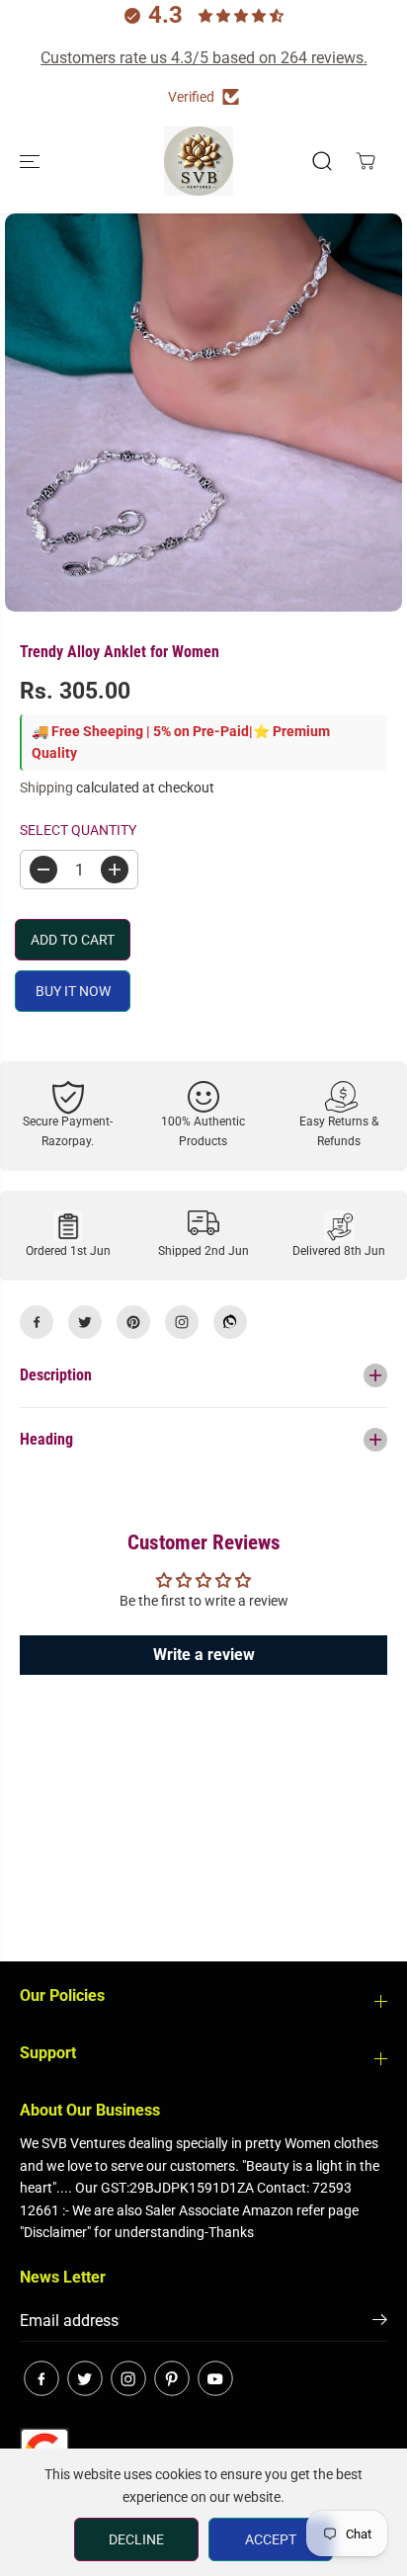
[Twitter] (85, 1322)
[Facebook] (37, 1322)
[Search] (322, 161)
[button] (32, 161)
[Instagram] (182, 1322)
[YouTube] (215, 2378)
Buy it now (73, 991)
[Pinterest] (133, 1322)
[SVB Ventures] (199, 161)
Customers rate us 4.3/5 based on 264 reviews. (204, 58)
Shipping (46, 788)
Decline (136, 2539)
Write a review (204, 1655)
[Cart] (366, 161)
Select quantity (78, 830)
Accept (271, 2539)
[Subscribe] (380, 2323)
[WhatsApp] (230, 1322)
